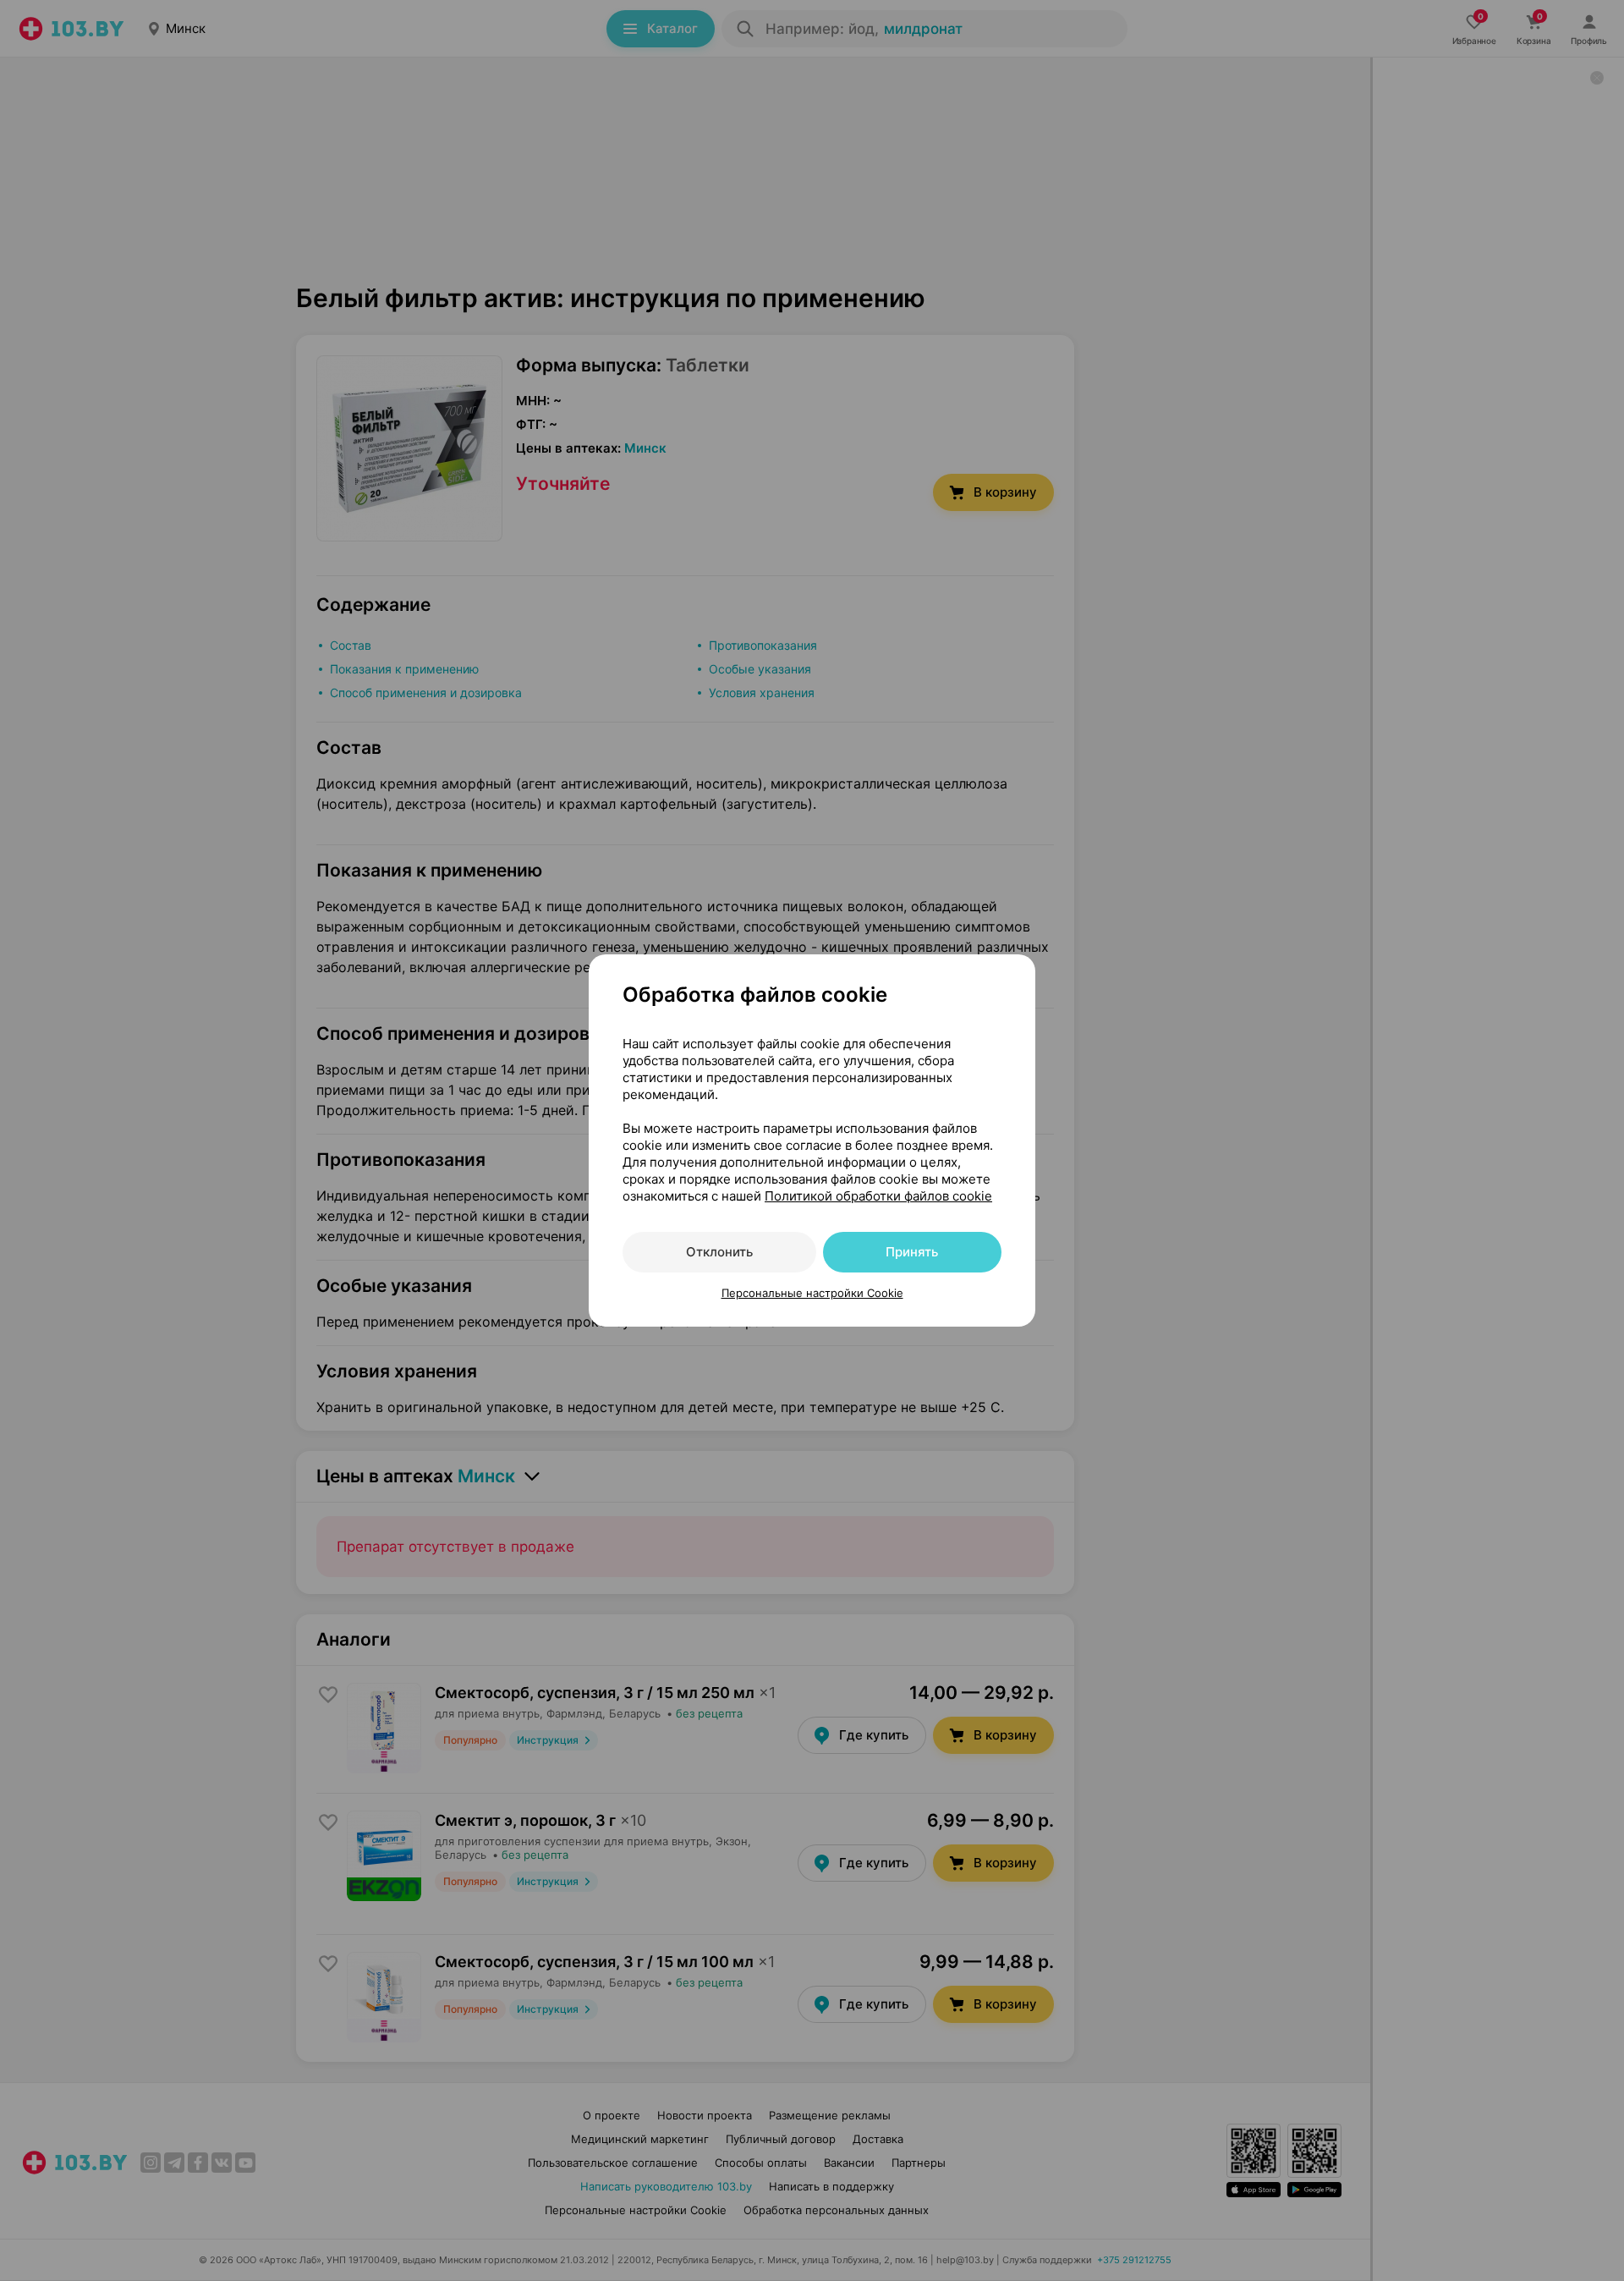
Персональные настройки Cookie (812, 1293)
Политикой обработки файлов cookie (878, 1196)
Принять (912, 1252)
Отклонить (719, 1252)
